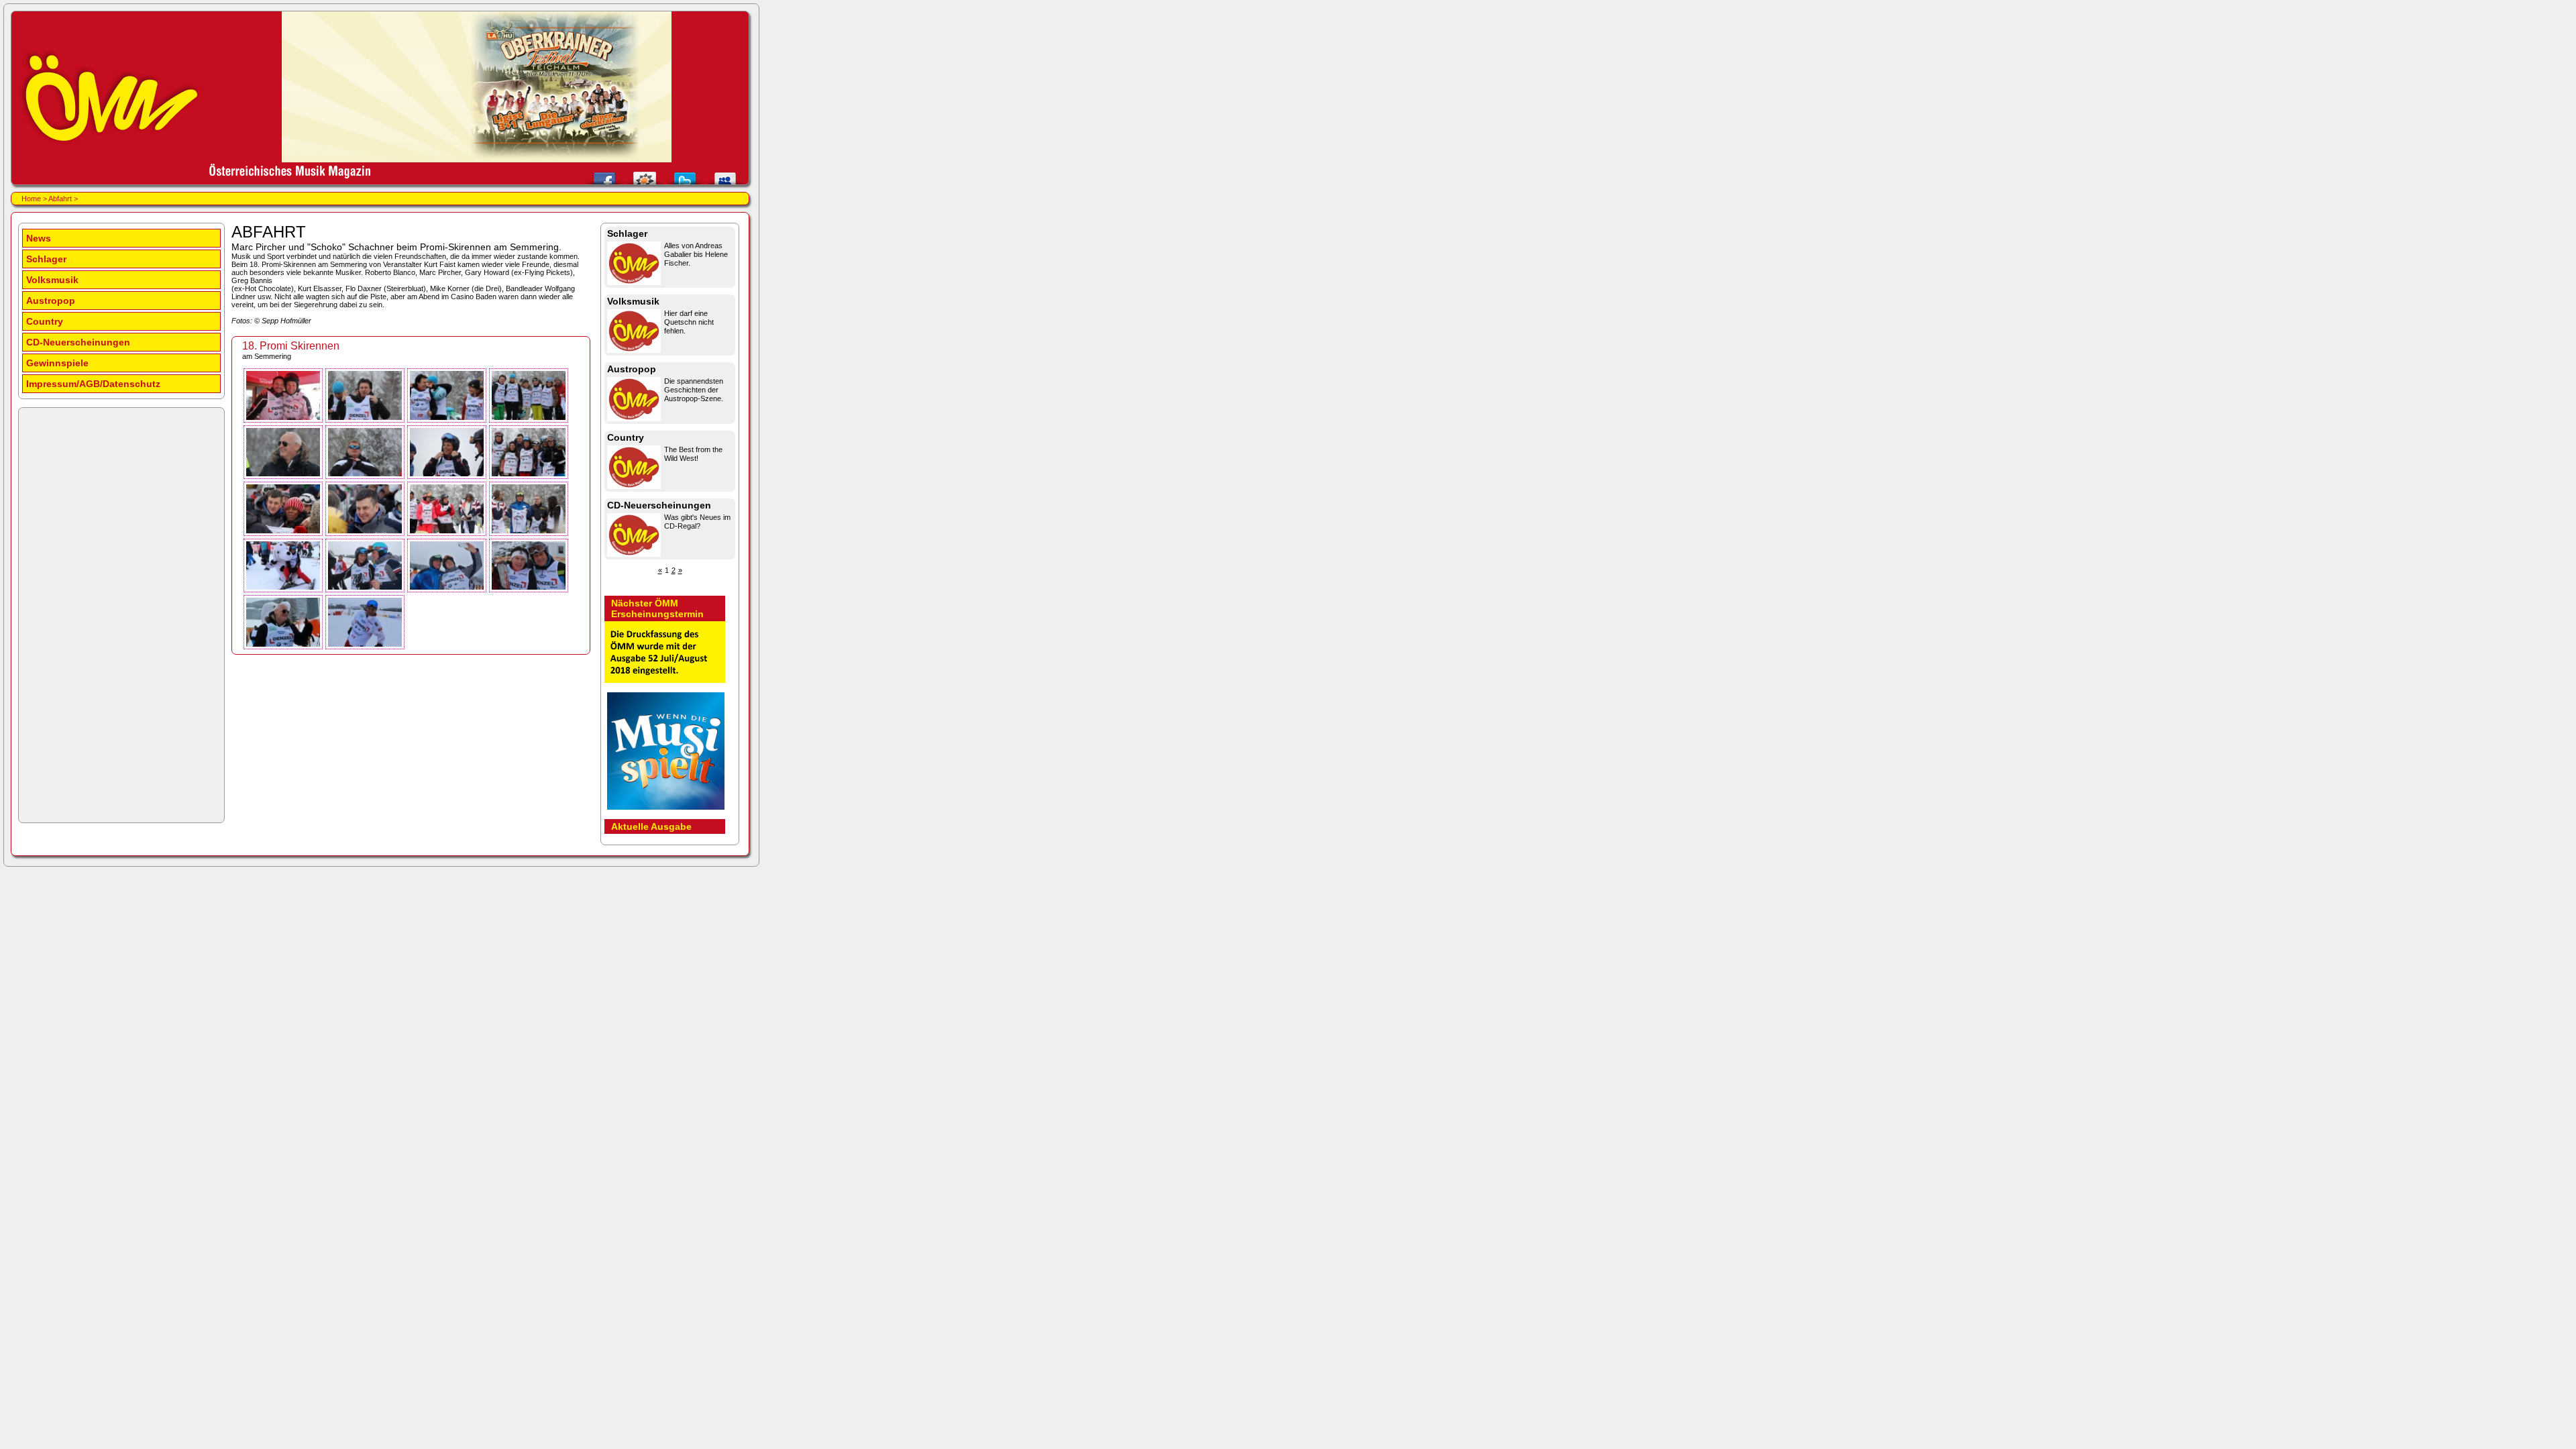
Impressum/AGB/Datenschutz (93, 384)
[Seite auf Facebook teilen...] (604, 175)
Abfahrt (60, 199)
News (39, 238)
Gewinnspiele (57, 363)
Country (45, 321)
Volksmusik (52, 280)
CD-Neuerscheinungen (78, 342)
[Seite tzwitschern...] (685, 175)
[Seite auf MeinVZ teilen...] (645, 175)
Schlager (46, 259)
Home (31, 199)
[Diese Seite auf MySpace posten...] (725, 175)
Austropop (51, 301)
